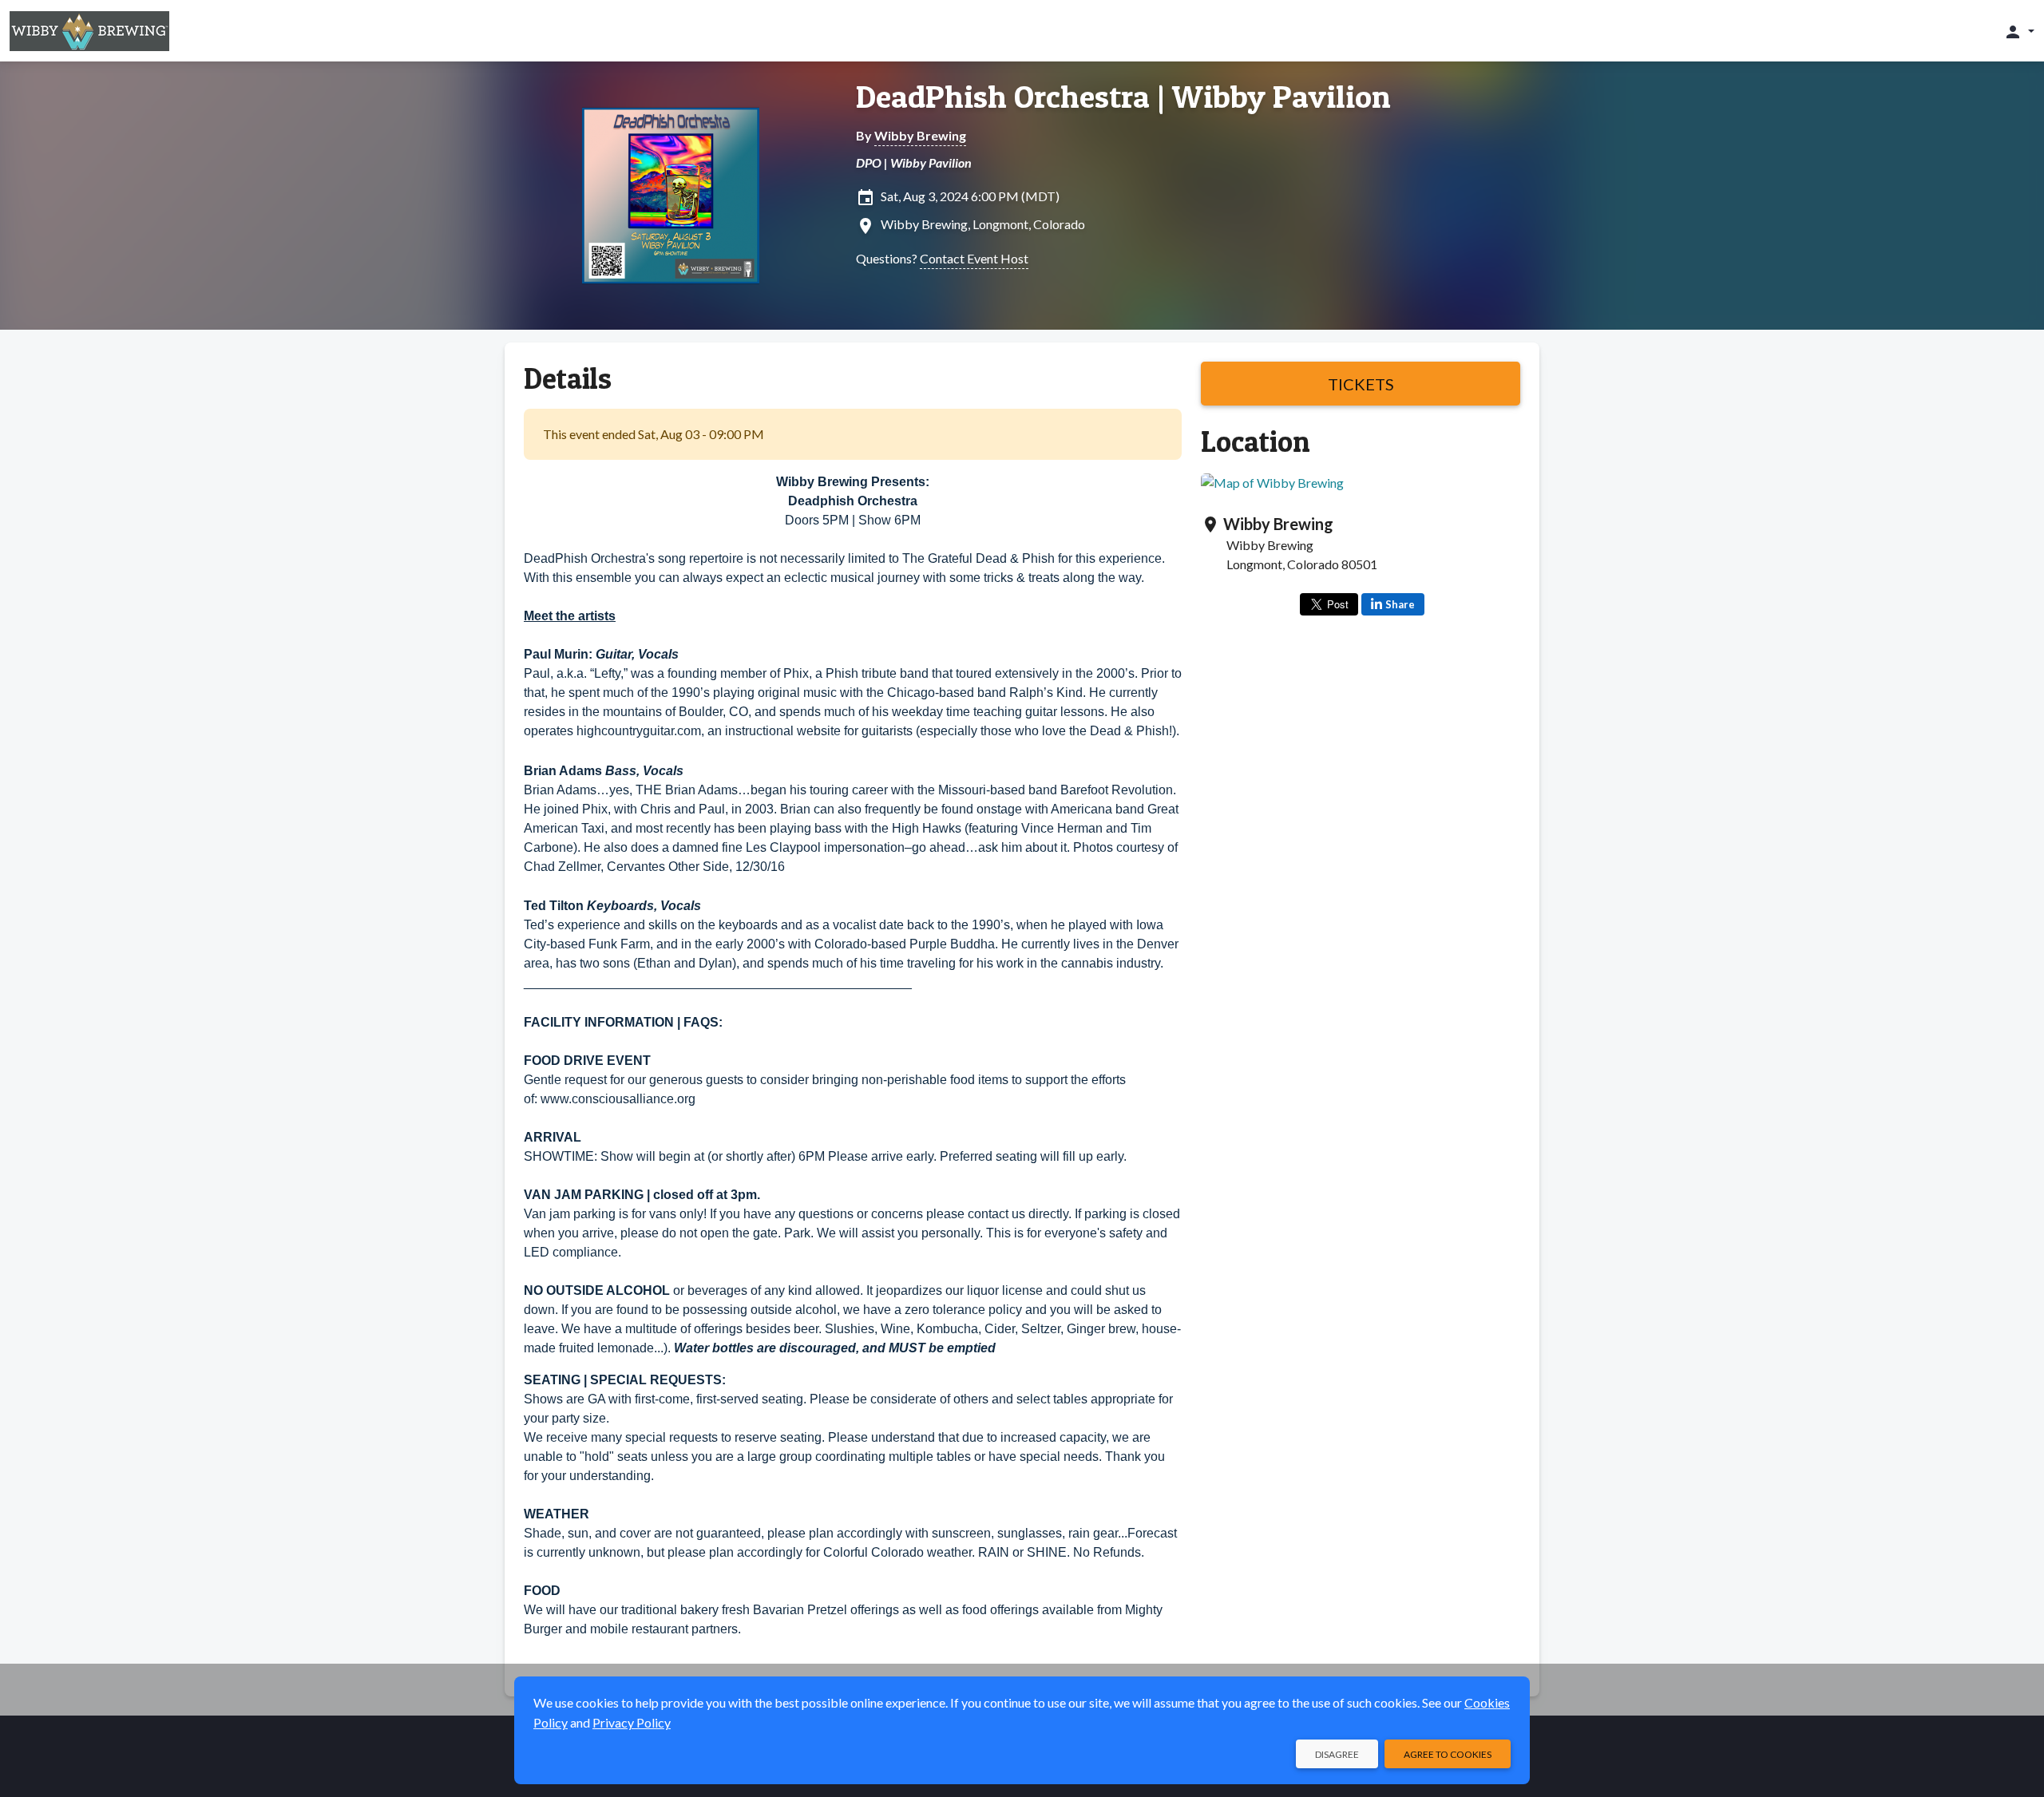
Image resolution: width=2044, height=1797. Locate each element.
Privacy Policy (632, 1722)
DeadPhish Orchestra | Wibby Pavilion (1123, 97)
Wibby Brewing (920, 135)
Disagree (1337, 1754)
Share (1400, 604)
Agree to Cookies (1448, 1754)
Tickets (1361, 384)
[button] (2019, 31)
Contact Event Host (974, 258)
